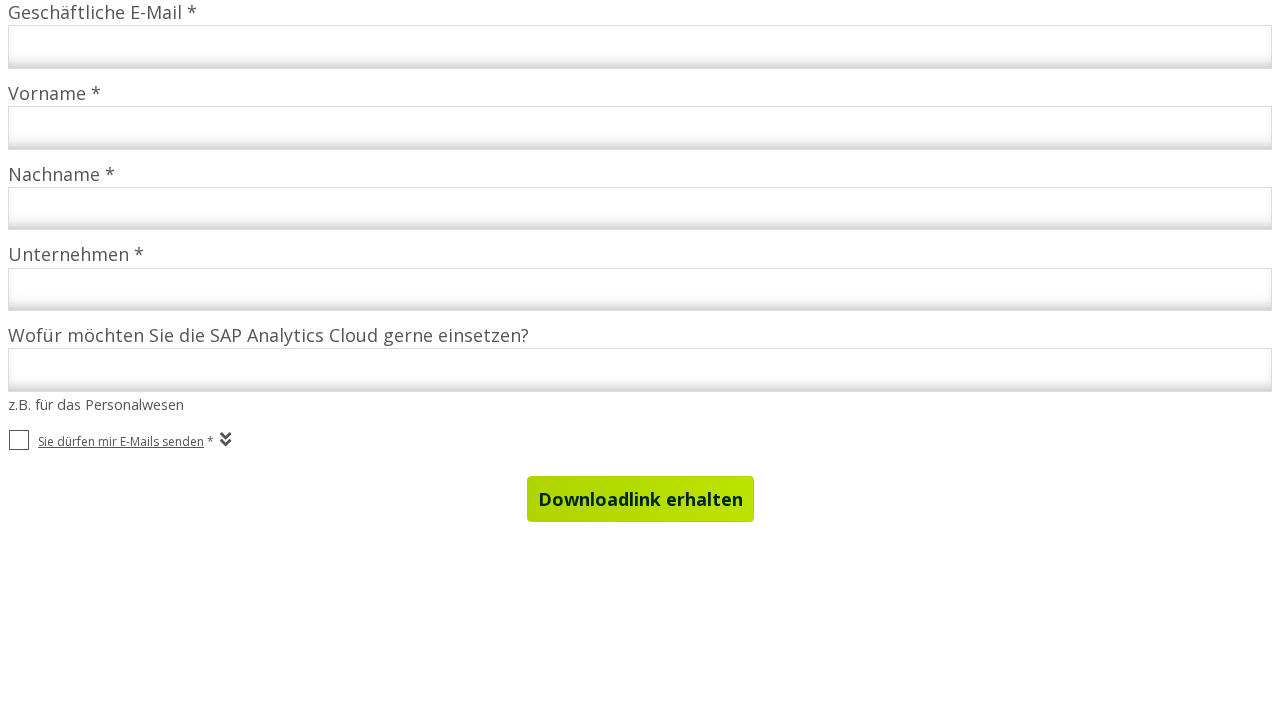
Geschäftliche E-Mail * (102, 12)
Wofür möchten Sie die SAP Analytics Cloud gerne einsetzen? (268, 335)
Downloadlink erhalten (640, 499)
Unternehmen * (76, 254)
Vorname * (54, 93)
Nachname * (61, 174)
